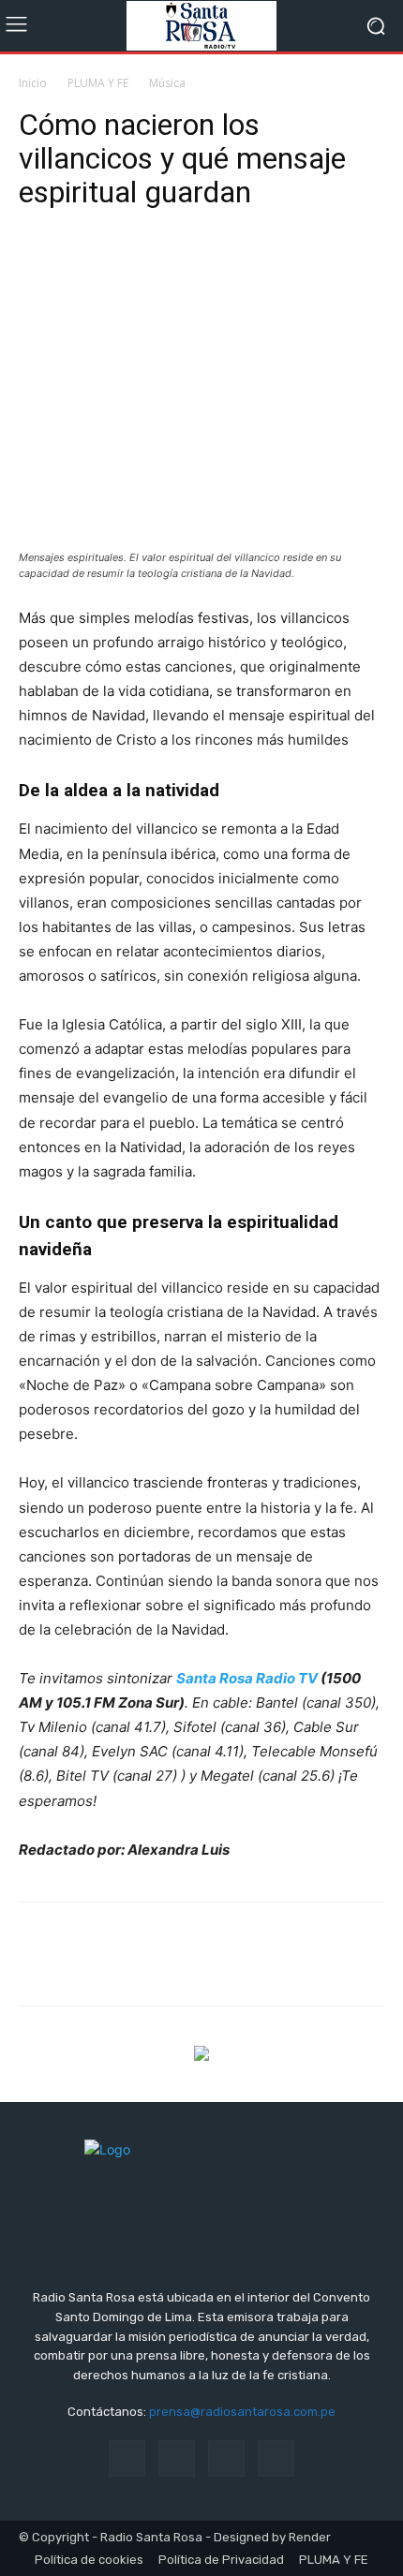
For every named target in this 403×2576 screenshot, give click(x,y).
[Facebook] (37, 267)
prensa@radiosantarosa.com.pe (242, 2412)
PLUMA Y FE (98, 83)
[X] (81, 267)
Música (167, 83)
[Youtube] (276, 2458)
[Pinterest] (124, 267)
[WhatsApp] (167, 267)
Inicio (33, 83)
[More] (211, 267)
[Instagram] (177, 2458)
